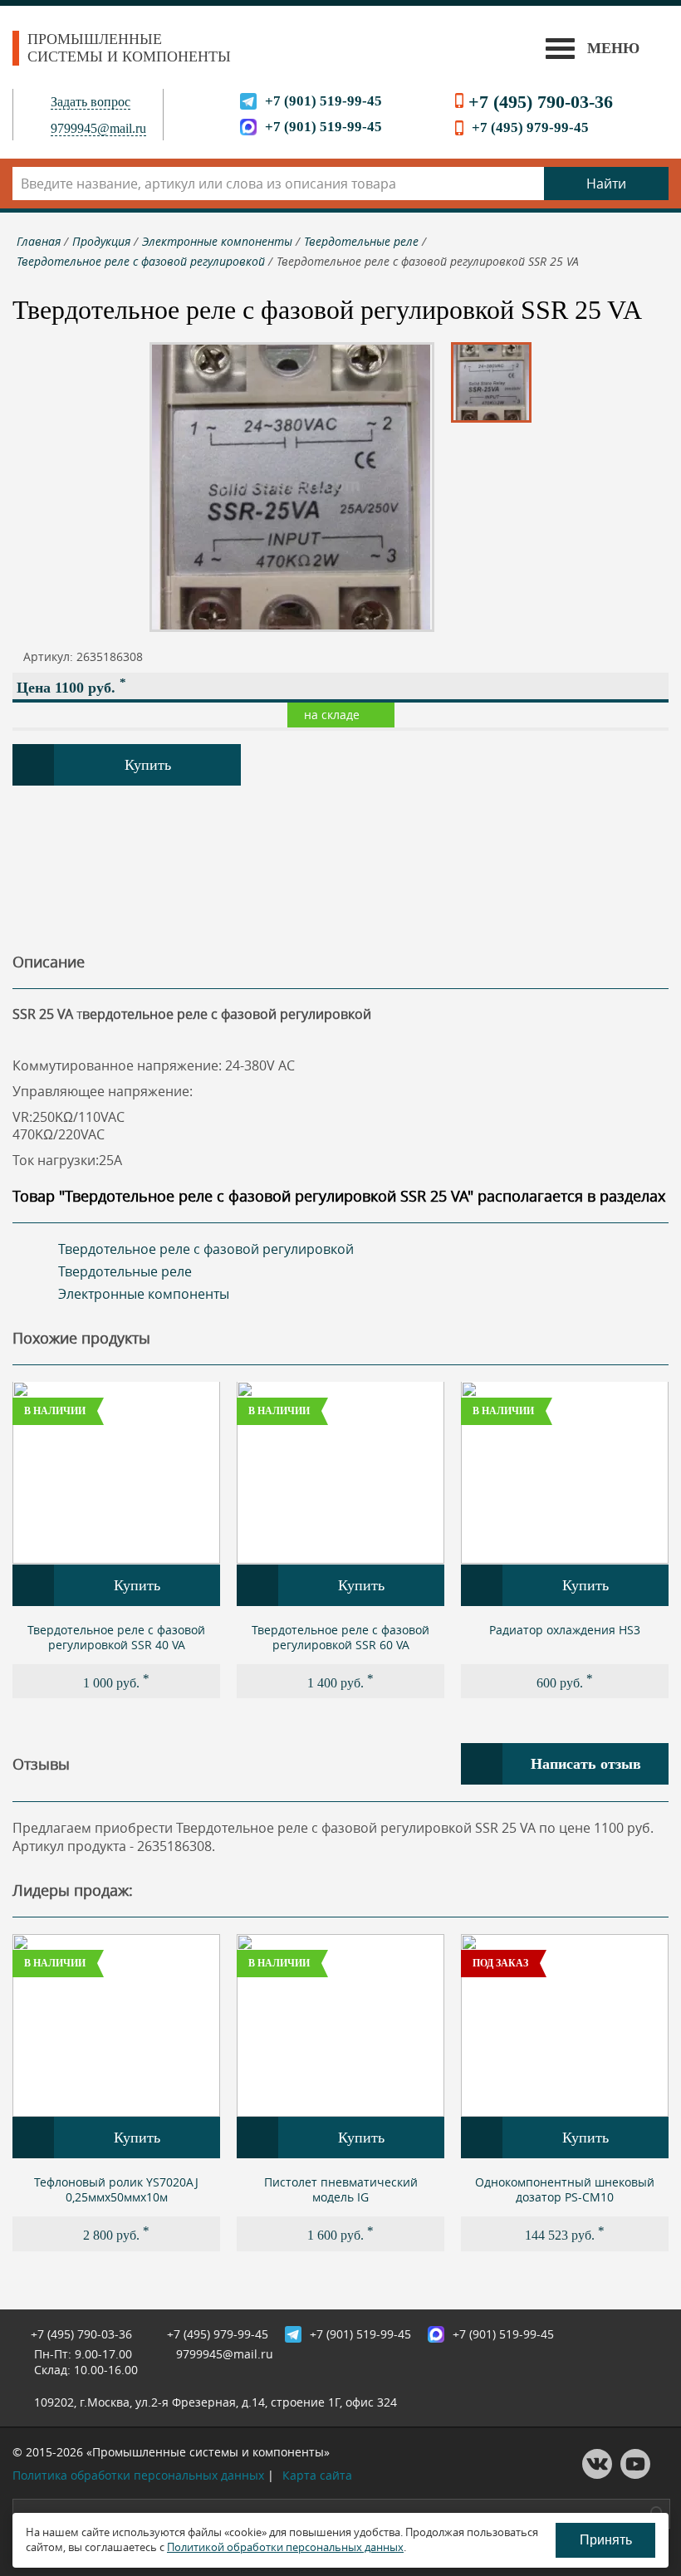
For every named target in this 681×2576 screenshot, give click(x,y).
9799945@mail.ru (98, 128)
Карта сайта (317, 2475)
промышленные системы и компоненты (129, 48)
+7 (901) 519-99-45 (323, 101)
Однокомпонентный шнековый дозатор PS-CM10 (565, 2189)
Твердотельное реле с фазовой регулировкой (206, 1249)
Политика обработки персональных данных (138, 2475)
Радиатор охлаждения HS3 (565, 1630)
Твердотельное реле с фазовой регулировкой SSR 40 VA (116, 1637)
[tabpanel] (116, 1540)
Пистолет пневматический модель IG (341, 2189)
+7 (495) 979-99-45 (530, 127)
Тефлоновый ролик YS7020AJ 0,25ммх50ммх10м (116, 2189)
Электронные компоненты (144, 1294)
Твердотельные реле (125, 1271)
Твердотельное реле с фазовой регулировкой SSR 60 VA (340, 1637)
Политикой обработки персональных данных (285, 2547)
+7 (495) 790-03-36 (541, 102)
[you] (635, 2474)
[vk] (597, 2474)
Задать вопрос (91, 102)
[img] (116, 1473)
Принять (606, 2540)
